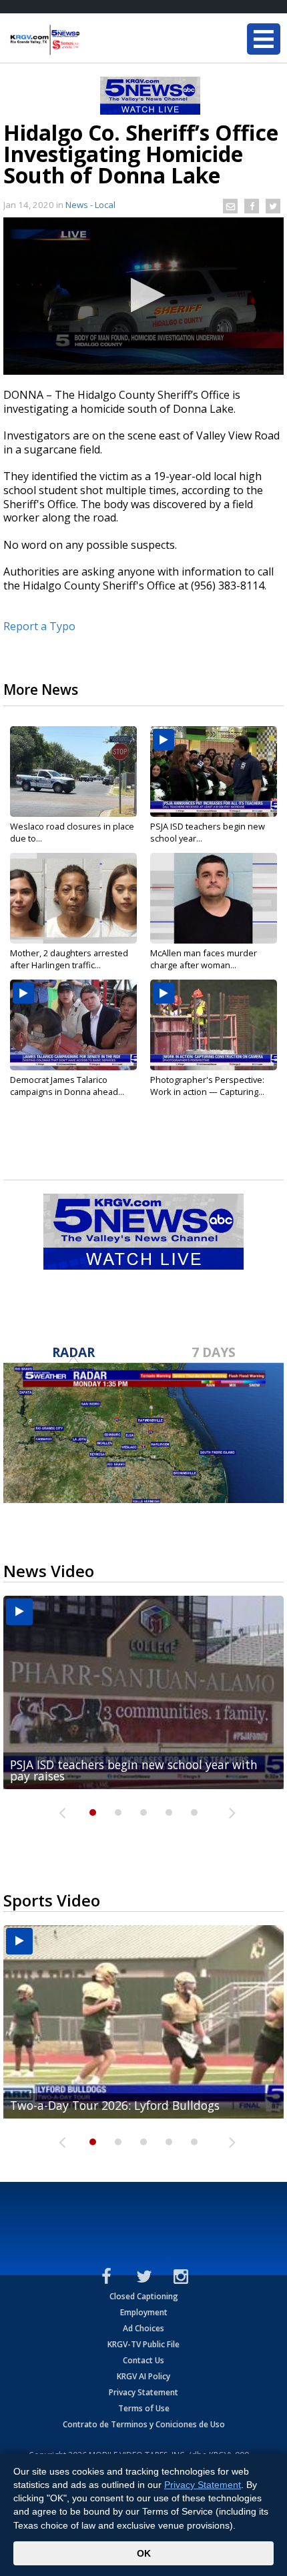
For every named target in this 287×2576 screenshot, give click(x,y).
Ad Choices (143, 2328)
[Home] (90, 40)
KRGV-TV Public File (143, 2344)
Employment (144, 2312)
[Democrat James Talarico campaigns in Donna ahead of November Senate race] (73, 1025)
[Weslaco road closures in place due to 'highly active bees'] (73, 772)
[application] (143, 296)
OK (144, 2553)
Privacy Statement (143, 2392)
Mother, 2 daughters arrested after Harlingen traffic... (69, 959)
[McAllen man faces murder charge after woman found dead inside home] (214, 898)
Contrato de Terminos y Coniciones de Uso (144, 2424)
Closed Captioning (144, 2296)
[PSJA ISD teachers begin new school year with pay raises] (214, 772)
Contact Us (143, 2360)
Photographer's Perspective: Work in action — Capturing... (207, 1086)
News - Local (90, 205)
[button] (144, 295)
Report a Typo (39, 626)
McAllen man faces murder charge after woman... (204, 959)
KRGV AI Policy (143, 2376)
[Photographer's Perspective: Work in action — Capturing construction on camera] (214, 1025)
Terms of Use (144, 2408)
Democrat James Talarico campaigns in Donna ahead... (67, 1086)
